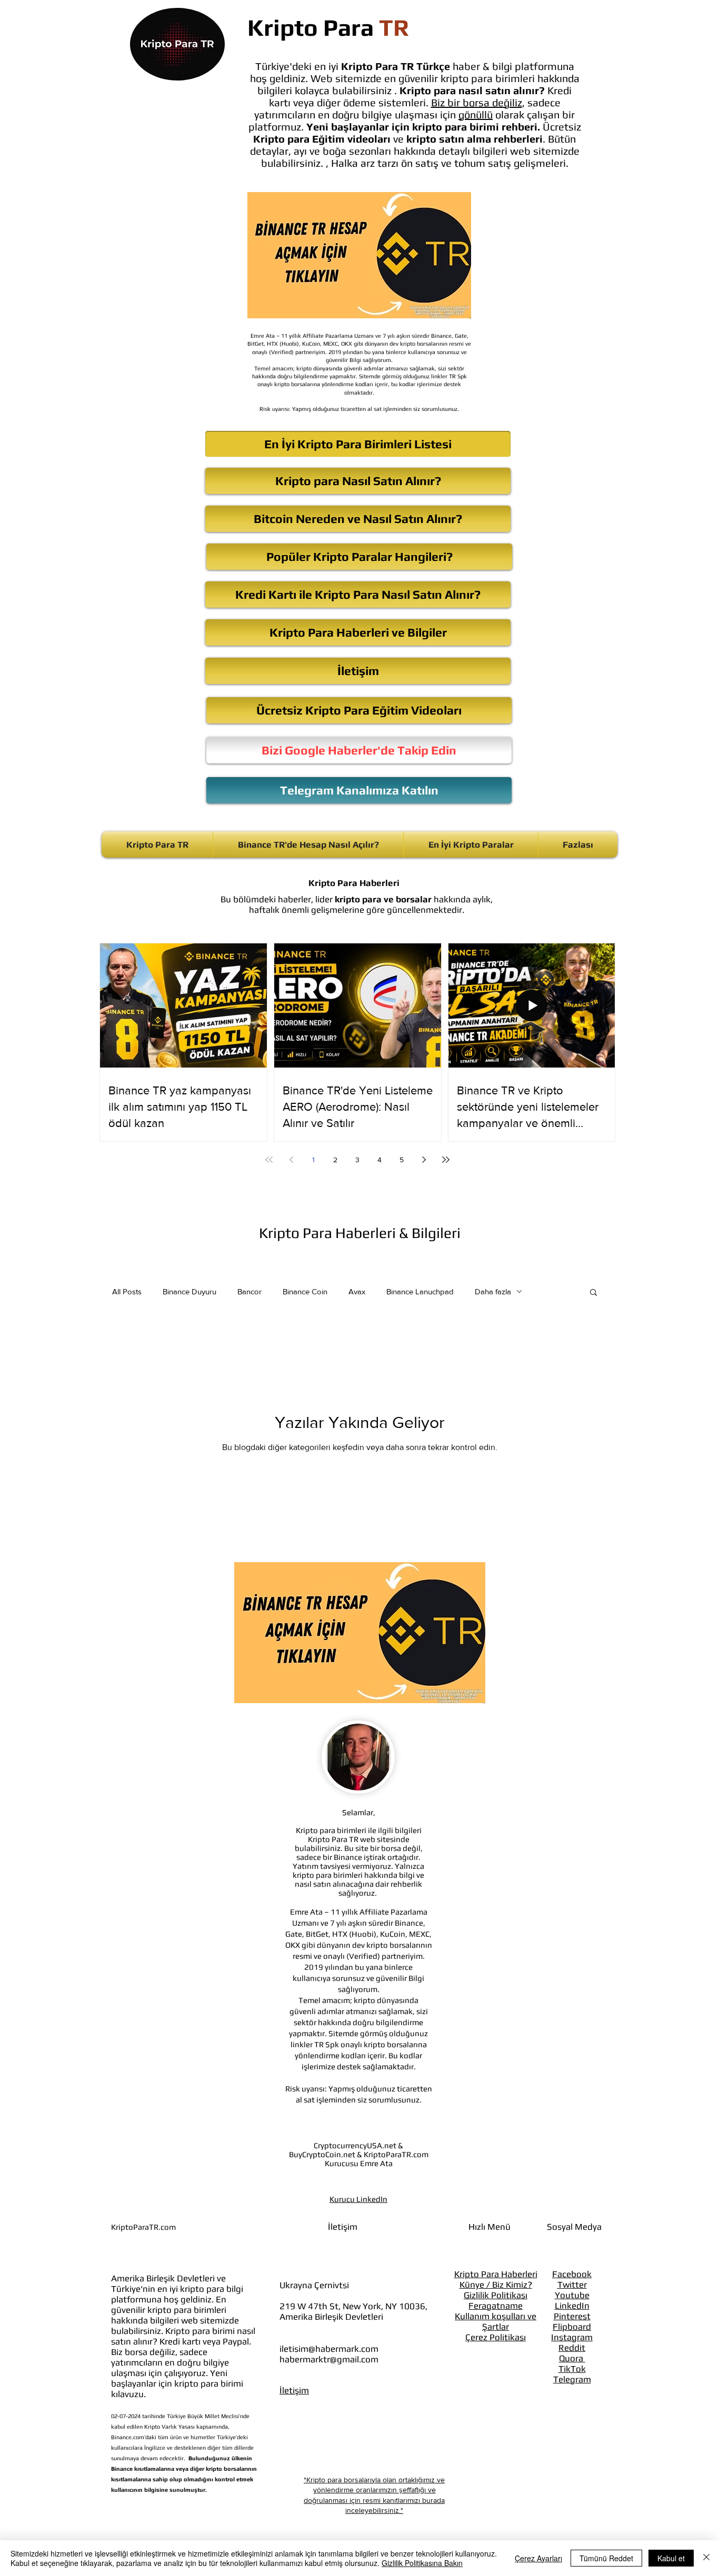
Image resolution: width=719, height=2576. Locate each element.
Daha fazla (493, 1291)
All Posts (127, 1291)
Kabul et (671, 2558)
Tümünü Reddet (606, 2558)
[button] (593, 1293)
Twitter (572, 2285)
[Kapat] (706, 2558)
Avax (357, 1291)
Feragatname (496, 2306)
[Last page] (446, 1160)
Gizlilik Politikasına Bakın (422, 2563)
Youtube (572, 2295)
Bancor (249, 1291)
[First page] (269, 1160)
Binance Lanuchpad (420, 1291)
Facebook (572, 2274)
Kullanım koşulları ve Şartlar (496, 2321)
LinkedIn (572, 2306)
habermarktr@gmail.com (329, 2359)
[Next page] (424, 1160)
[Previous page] (291, 1160)
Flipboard (572, 2327)
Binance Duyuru (189, 1291)
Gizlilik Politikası (496, 2295)
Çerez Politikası (496, 2337)
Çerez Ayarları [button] (538, 2558)
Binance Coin (305, 1291)
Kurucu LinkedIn (358, 2199)
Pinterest (572, 2316)
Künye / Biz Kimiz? (496, 2285)
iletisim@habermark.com (329, 2349)
